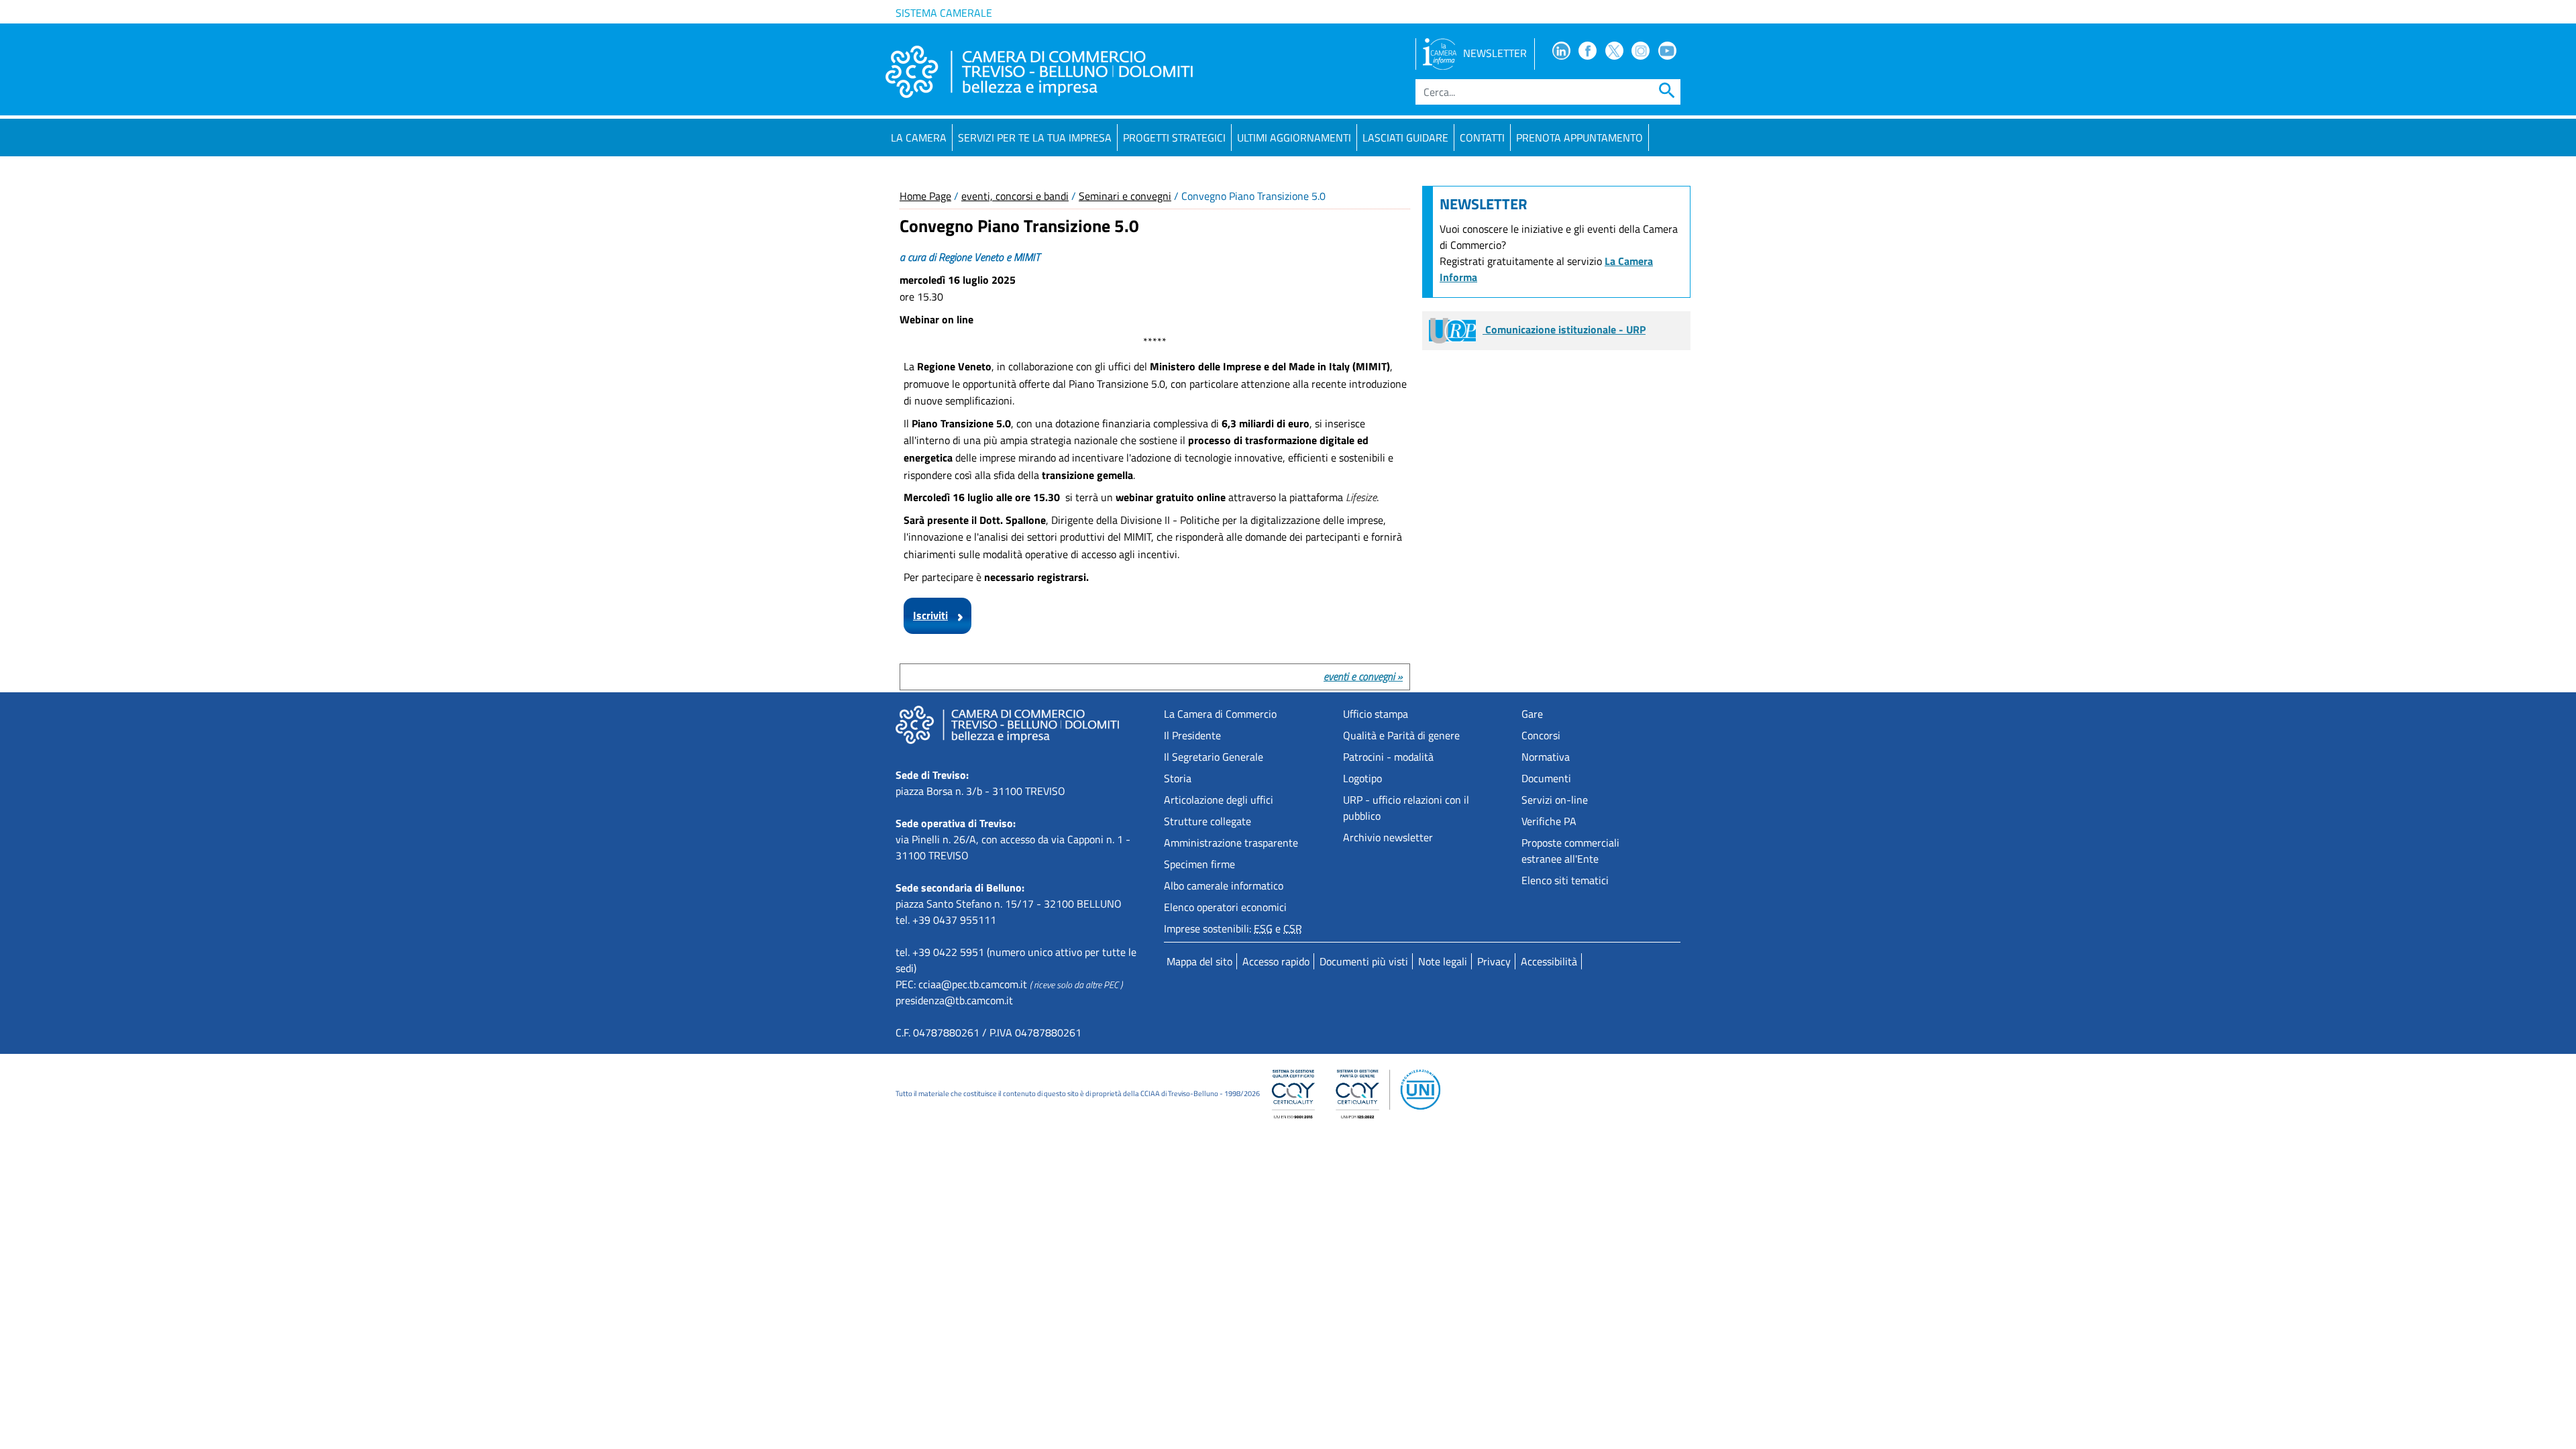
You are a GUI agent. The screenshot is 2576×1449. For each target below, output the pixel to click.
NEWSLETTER (1495, 53)
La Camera (919, 138)
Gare (1532, 714)
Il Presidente (1192, 735)
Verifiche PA (1549, 821)
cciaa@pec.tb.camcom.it (973, 984)
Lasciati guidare (1405, 138)
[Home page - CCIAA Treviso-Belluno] (1039, 72)
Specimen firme (1199, 864)
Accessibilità (1549, 961)
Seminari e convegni (1125, 196)
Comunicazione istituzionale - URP (1564, 329)
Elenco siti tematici (1565, 880)
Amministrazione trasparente (1231, 843)
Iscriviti (930, 615)
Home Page (925, 196)
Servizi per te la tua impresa (1035, 138)
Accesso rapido (1276, 961)
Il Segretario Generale (1214, 757)
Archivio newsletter (1388, 837)
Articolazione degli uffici (1219, 800)
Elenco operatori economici (1225, 907)
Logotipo (1362, 778)
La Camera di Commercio (1220, 714)
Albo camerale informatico (1224, 885)
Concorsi (1541, 735)
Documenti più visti (1364, 961)
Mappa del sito (1199, 961)
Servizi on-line (1555, 800)
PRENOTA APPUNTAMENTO (1579, 138)
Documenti (1546, 778)
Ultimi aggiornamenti (1294, 138)
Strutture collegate (1207, 821)
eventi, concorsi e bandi (1015, 196)
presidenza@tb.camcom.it (954, 1000)
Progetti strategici (1174, 138)
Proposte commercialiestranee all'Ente (1570, 851)
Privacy (1494, 961)
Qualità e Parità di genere (1401, 735)
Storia (1178, 778)
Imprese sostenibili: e (1233, 928)
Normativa (1546, 757)
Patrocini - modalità (1388, 757)
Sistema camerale (944, 13)
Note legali (1443, 961)
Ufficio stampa (1376, 714)
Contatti (1482, 138)
